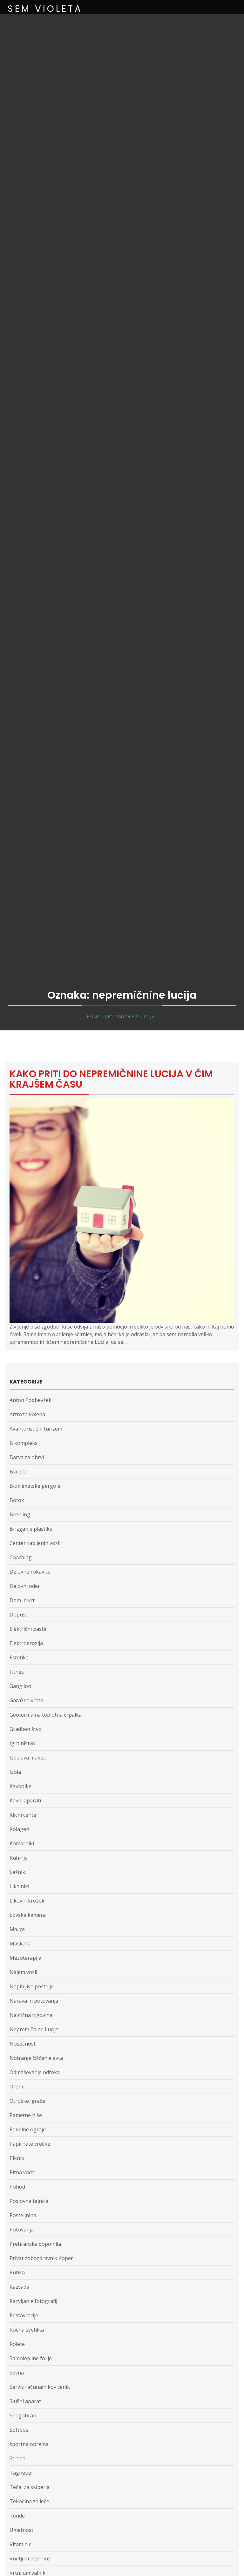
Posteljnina (23, 2215)
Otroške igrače (27, 2101)
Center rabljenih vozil (35, 1543)
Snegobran (23, 2415)
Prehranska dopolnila (35, 2244)
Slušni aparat (25, 2401)
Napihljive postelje (32, 1986)
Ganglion (20, 1686)
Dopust (18, 1615)
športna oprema (29, 2444)
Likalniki (19, 1886)
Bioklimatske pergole (35, 1486)
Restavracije (24, 2315)
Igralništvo (22, 1743)
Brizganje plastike (31, 1529)
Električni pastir (28, 1629)
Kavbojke (20, 1786)
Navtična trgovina (31, 2015)
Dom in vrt (22, 1600)
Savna (17, 2373)
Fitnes (17, 1672)
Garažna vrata (26, 1700)
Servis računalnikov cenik (40, 2387)
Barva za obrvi (27, 1457)
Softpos (19, 2430)
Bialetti (18, 1472)
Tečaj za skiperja (30, 2487)
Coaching (21, 1557)
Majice (17, 1929)
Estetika (19, 1657)
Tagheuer (21, 2473)
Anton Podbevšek (30, 1400)
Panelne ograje (28, 2129)
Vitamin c (20, 2544)
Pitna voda (22, 2172)
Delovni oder (25, 1586)
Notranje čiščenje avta (36, 2058)
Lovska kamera (28, 1915)
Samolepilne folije (31, 2358)
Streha (17, 2458)
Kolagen (19, 1829)
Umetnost (21, 2530)
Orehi (16, 2087)
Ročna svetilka (27, 2330)
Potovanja (22, 2230)
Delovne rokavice (30, 1572)
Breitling (20, 1514)
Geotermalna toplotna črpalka (46, 1715)
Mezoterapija (25, 1958)
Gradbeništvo (26, 1729)
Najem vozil (23, 1972)
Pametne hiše (26, 2115)
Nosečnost (23, 2044)
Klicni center (24, 1815)
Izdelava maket (27, 1758)
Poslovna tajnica (29, 2201)
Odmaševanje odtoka (35, 2072)
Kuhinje (19, 1858)
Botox (17, 1500)
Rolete (17, 2344)
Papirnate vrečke (30, 2144)
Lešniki (18, 1872)
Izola (15, 1772)
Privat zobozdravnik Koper (41, 2258)
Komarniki (22, 1843)
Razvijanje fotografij (33, 2301)
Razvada (19, 2287)
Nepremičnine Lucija (34, 2029)
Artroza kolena (27, 1414)
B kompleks (24, 1443)
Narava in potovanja (34, 2001)
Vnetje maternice (30, 2559)
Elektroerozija (26, 1643)
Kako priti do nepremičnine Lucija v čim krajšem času (111, 1079)
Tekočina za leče (29, 2501)
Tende (17, 2516)
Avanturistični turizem (36, 1429)
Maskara (20, 1944)
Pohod (17, 2187)
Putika (17, 2272)
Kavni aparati (25, 1800)
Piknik (17, 2158)
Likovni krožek (27, 1901)
